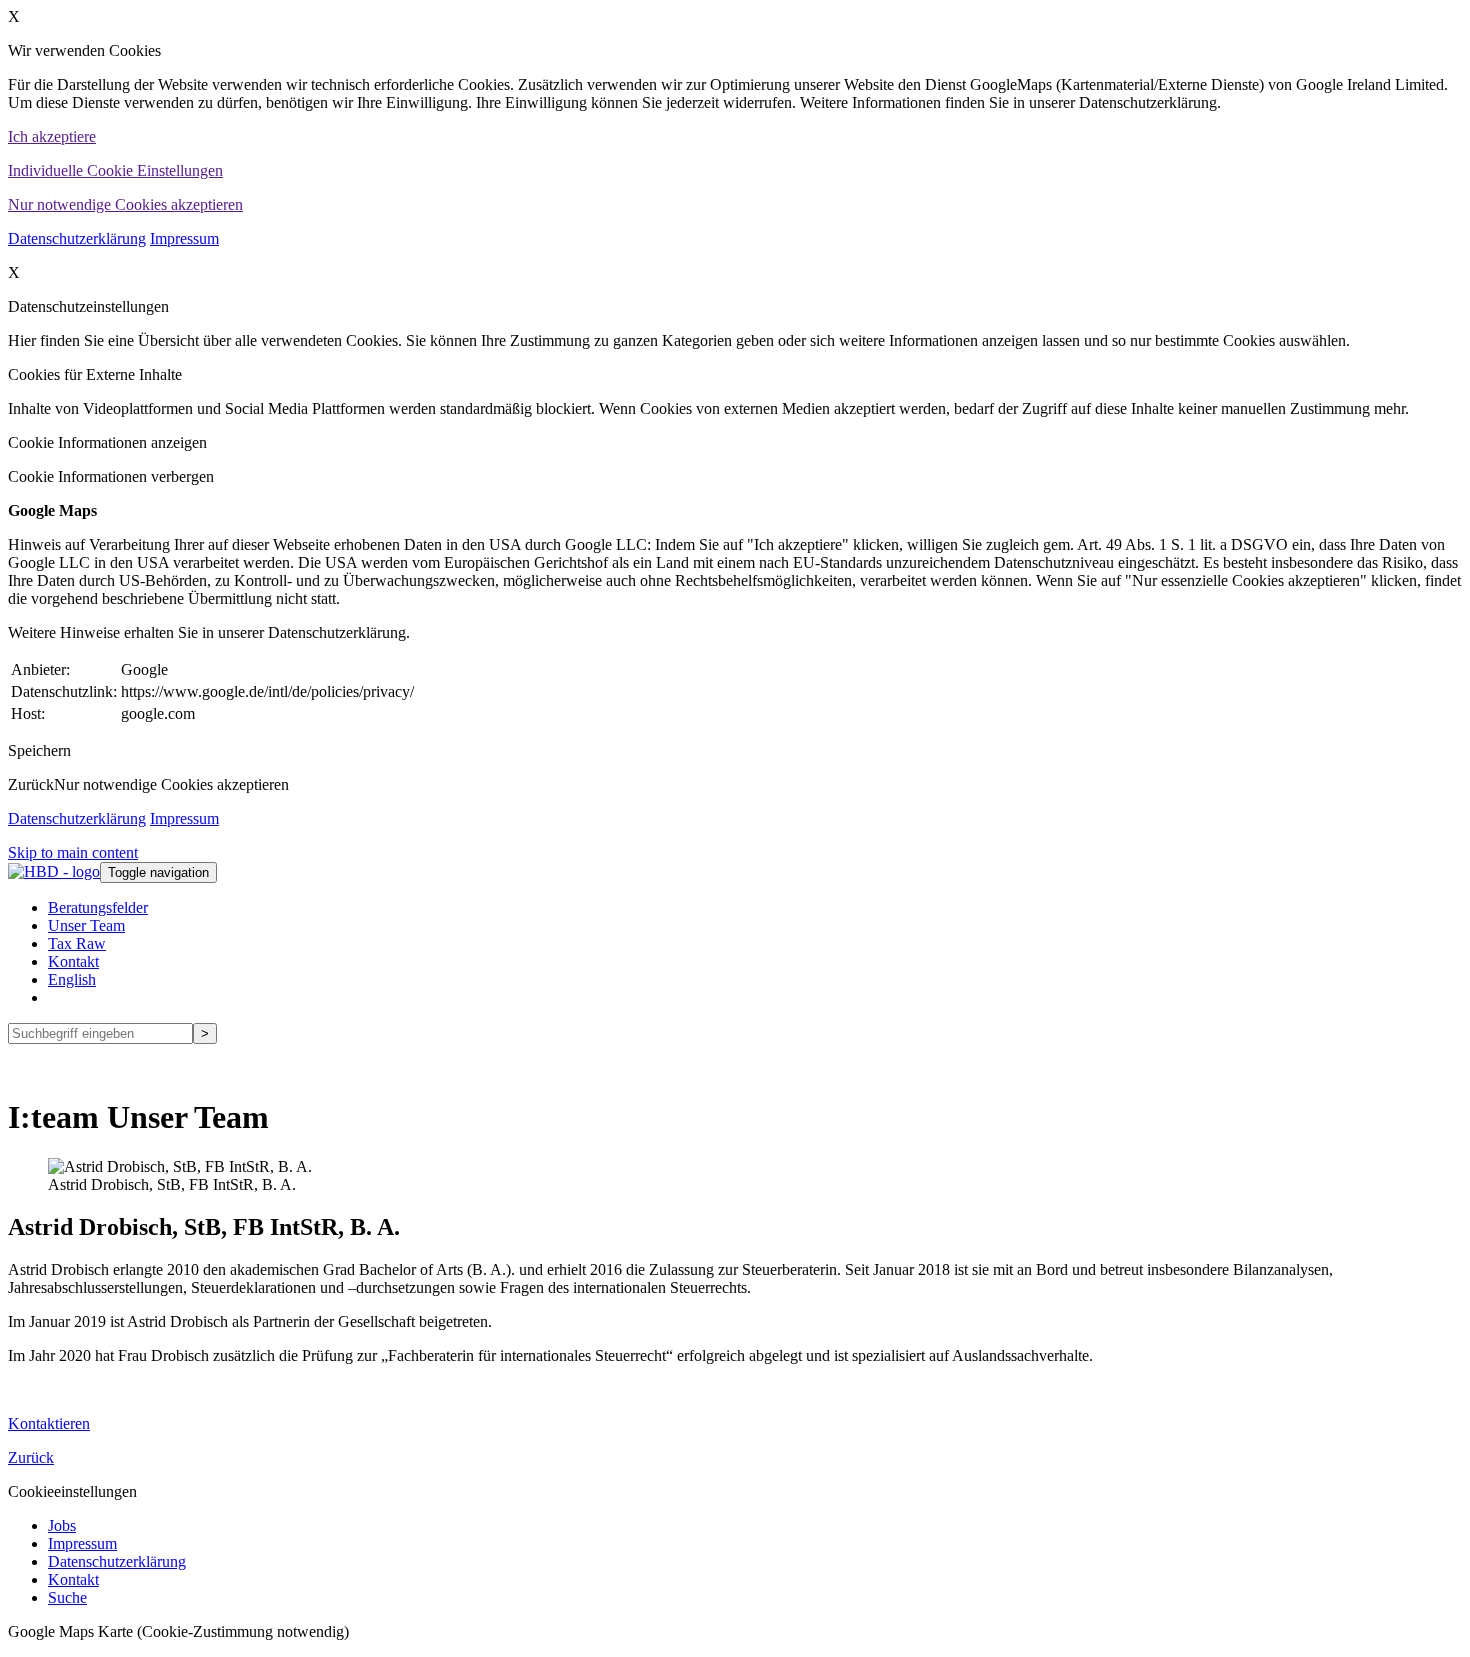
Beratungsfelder (98, 907)
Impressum (184, 238)
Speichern (39, 750)
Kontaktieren (49, 1423)
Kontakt (73, 961)
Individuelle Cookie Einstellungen (115, 170)
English (72, 979)
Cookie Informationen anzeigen (107, 442)
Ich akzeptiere (52, 136)
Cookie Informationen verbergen (111, 476)
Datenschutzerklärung (77, 238)
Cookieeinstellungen (72, 1491)
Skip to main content (73, 852)
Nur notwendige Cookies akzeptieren (125, 204)
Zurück (31, 784)
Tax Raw (77, 943)
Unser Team (86, 925)
